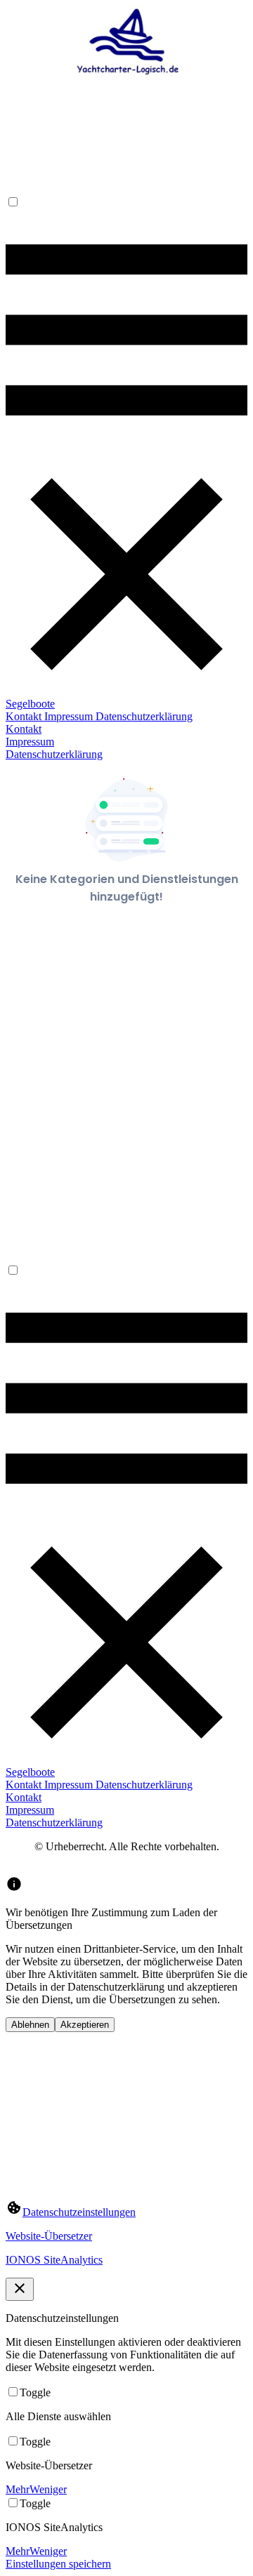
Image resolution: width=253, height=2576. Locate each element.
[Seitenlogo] (126, 97)
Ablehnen (30, 2025)
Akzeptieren (85, 2025)
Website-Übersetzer (49, 2236)
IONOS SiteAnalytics (54, 2260)
